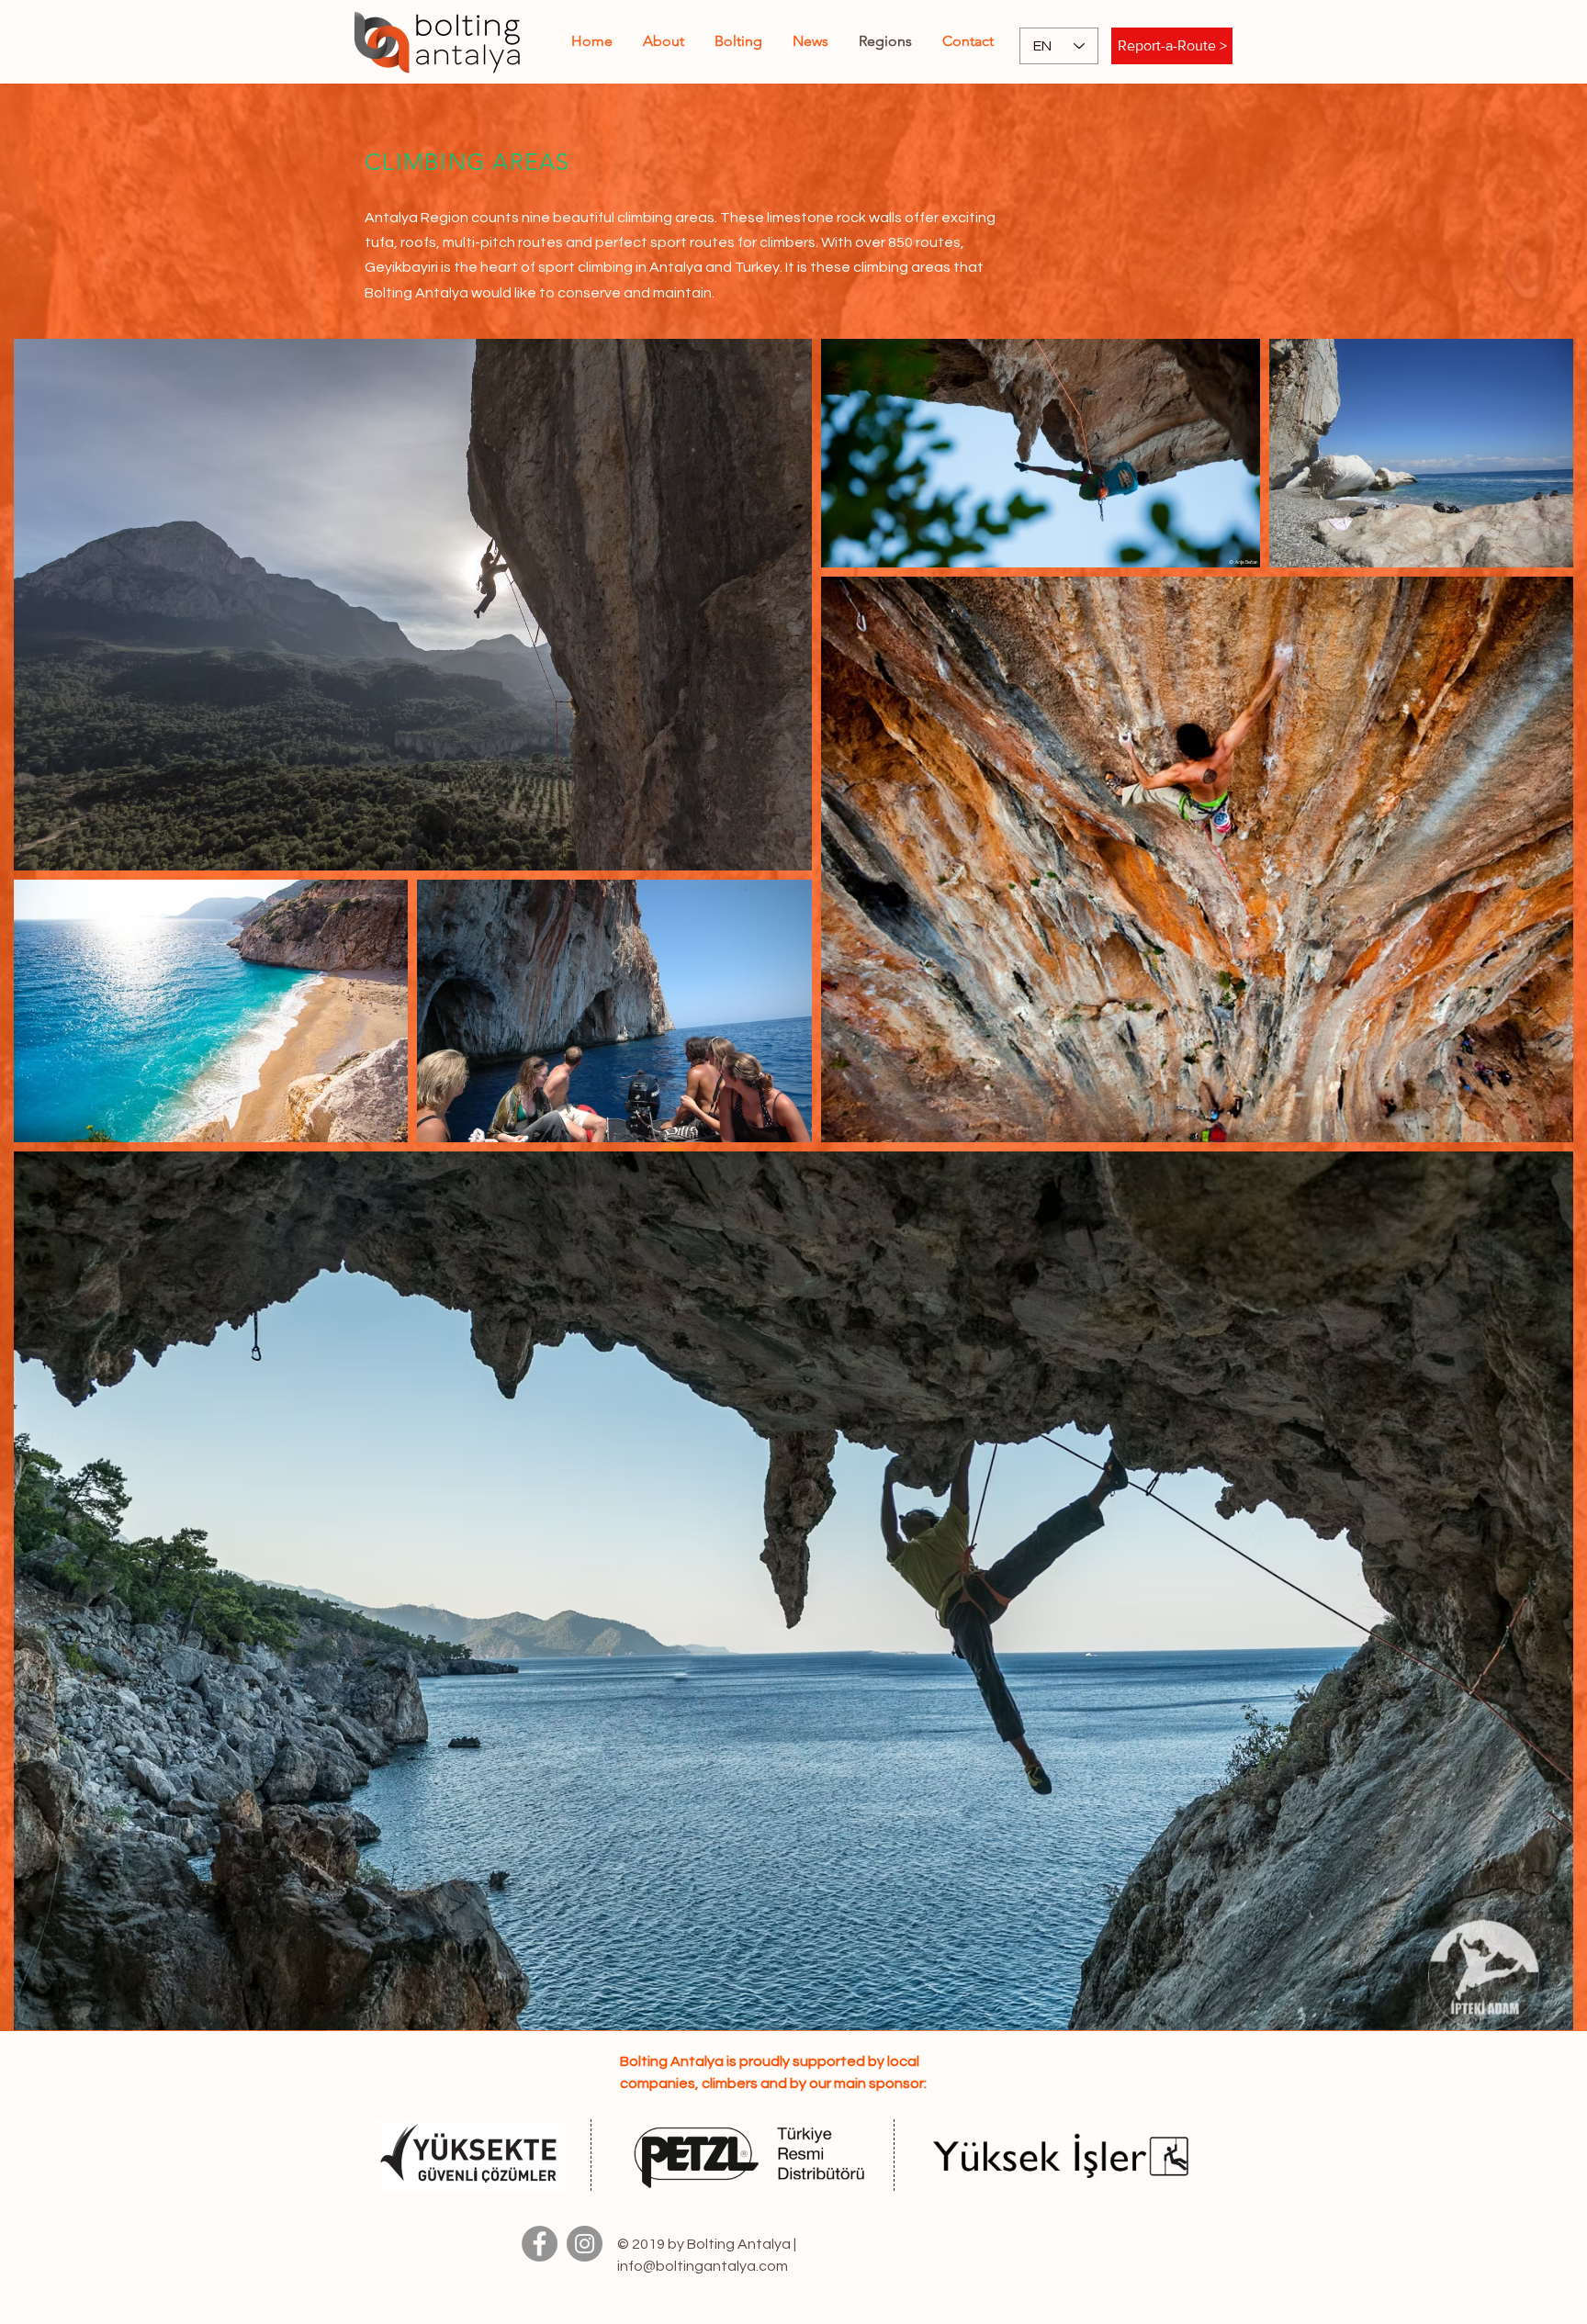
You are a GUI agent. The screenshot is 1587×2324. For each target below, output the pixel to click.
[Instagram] (585, 2244)
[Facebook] (540, 2244)
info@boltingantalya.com (703, 2266)
